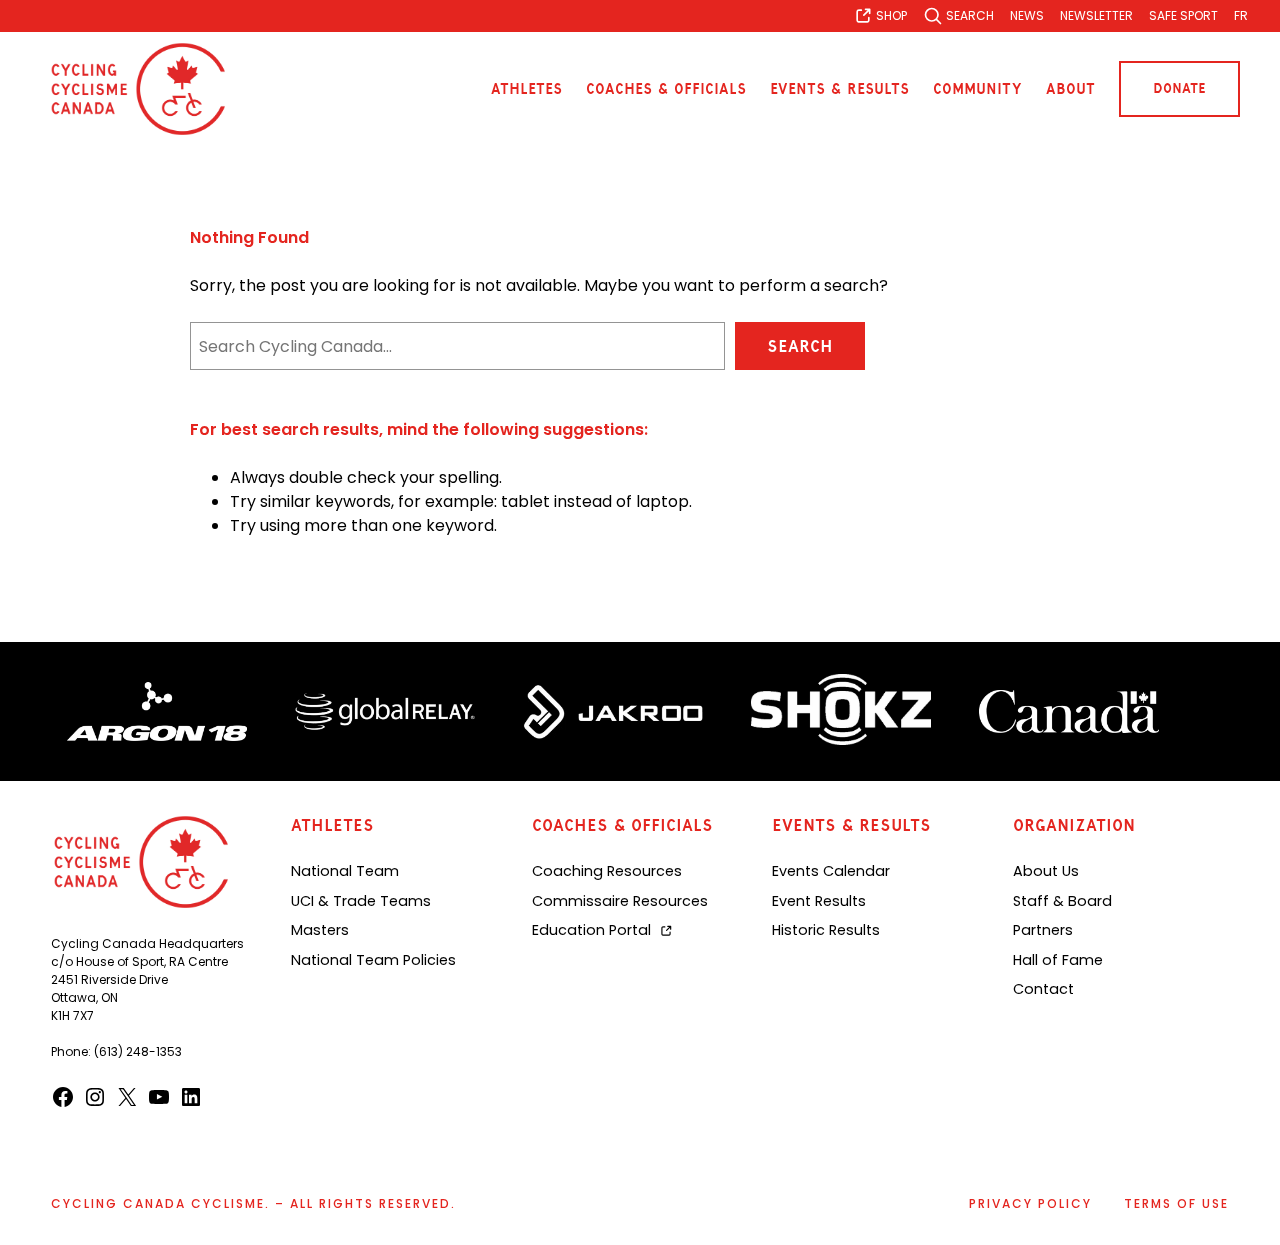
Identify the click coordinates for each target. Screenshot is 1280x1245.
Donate (1179, 88)
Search (800, 346)
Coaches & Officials (666, 89)
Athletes (526, 89)
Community (977, 89)
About (1070, 89)
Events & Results (839, 89)
